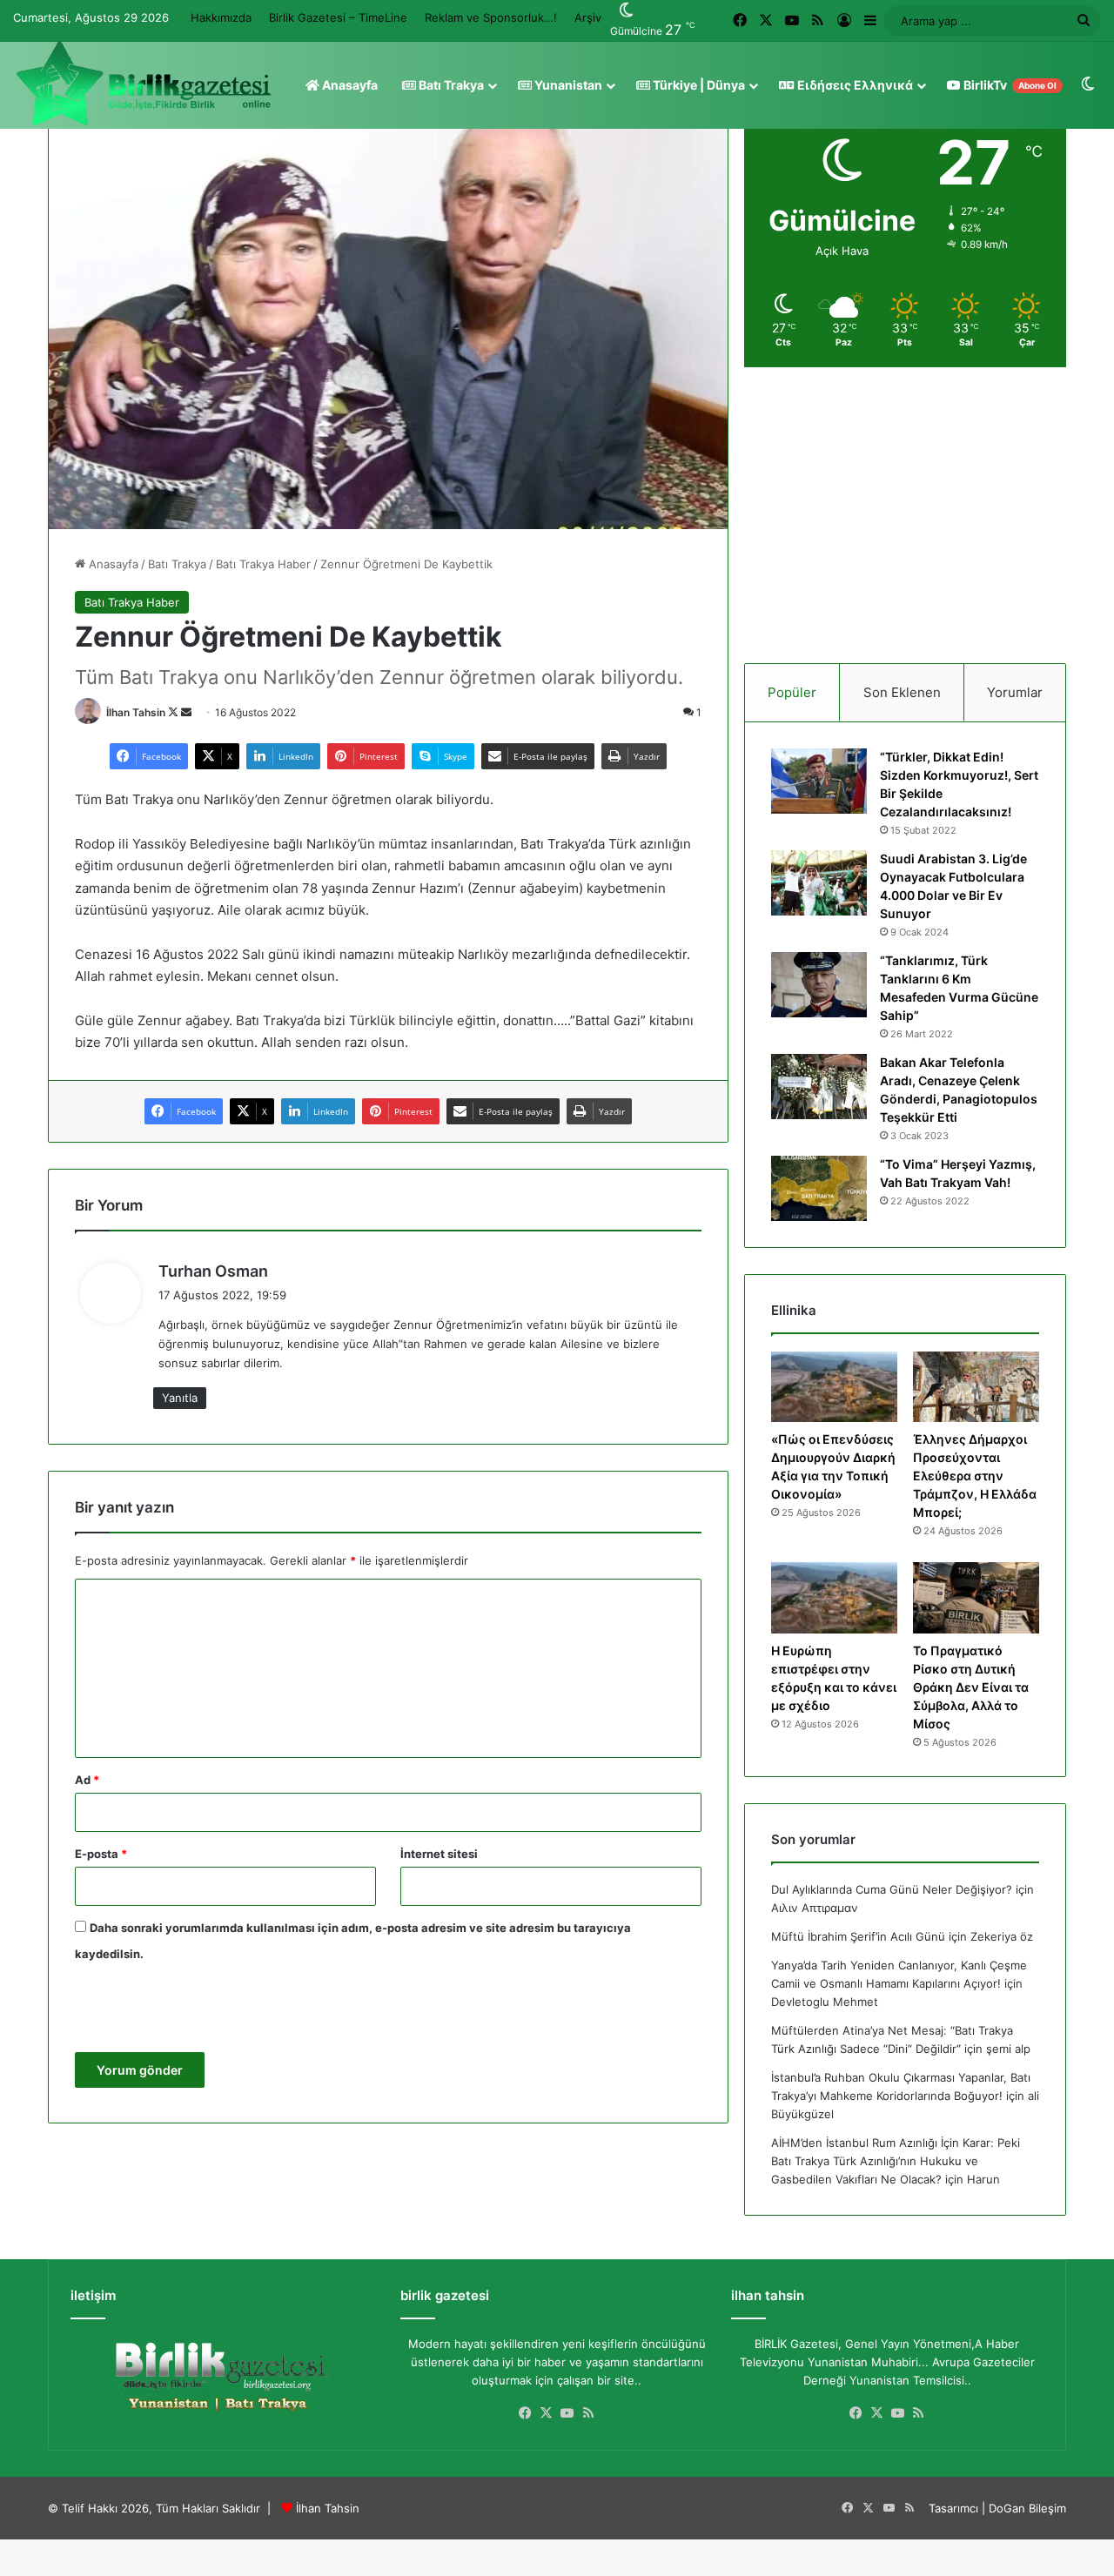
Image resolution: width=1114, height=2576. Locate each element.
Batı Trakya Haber (263, 564)
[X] (547, 2413)
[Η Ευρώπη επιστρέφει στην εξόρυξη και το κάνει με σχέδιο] (834, 1598)
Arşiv (588, 17)
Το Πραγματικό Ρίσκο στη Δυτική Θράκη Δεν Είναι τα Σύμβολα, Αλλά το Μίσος (971, 1687)
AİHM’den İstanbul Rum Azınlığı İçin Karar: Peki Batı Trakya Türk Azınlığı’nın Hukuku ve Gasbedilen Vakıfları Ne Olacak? (896, 2161)
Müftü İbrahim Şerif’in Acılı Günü (858, 1936)
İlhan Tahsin (136, 712)
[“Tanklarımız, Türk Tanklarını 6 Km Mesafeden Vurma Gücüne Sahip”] (819, 985)
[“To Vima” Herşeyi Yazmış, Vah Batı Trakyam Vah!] (819, 1188)
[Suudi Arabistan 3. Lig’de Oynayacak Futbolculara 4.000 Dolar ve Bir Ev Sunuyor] (819, 883)
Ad (87, 1780)
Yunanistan (567, 85)
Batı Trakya (450, 85)
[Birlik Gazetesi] (144, 84)
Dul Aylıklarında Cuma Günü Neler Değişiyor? (892, 1889)
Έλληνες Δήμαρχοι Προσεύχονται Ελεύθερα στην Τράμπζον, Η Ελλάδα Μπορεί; (975, 1476)
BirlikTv (1009, 85)
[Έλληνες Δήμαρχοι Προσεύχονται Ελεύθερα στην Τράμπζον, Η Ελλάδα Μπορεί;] (976, 1387)
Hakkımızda (221, 17)
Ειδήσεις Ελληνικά (854, 85)
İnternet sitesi (439, 1854)
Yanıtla (180, 1398)
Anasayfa (349, 85)
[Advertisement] (905, 515)
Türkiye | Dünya (698, 85)
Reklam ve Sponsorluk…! (491, 17)
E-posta (101, 1854)
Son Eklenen (902, 692)
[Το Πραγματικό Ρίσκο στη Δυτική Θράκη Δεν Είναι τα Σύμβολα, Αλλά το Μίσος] (976, 1598)
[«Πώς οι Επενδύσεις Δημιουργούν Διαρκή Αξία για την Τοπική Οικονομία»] (834, 1387)
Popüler (792, 692)
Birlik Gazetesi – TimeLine (338, 17)
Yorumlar (1015, 692)
